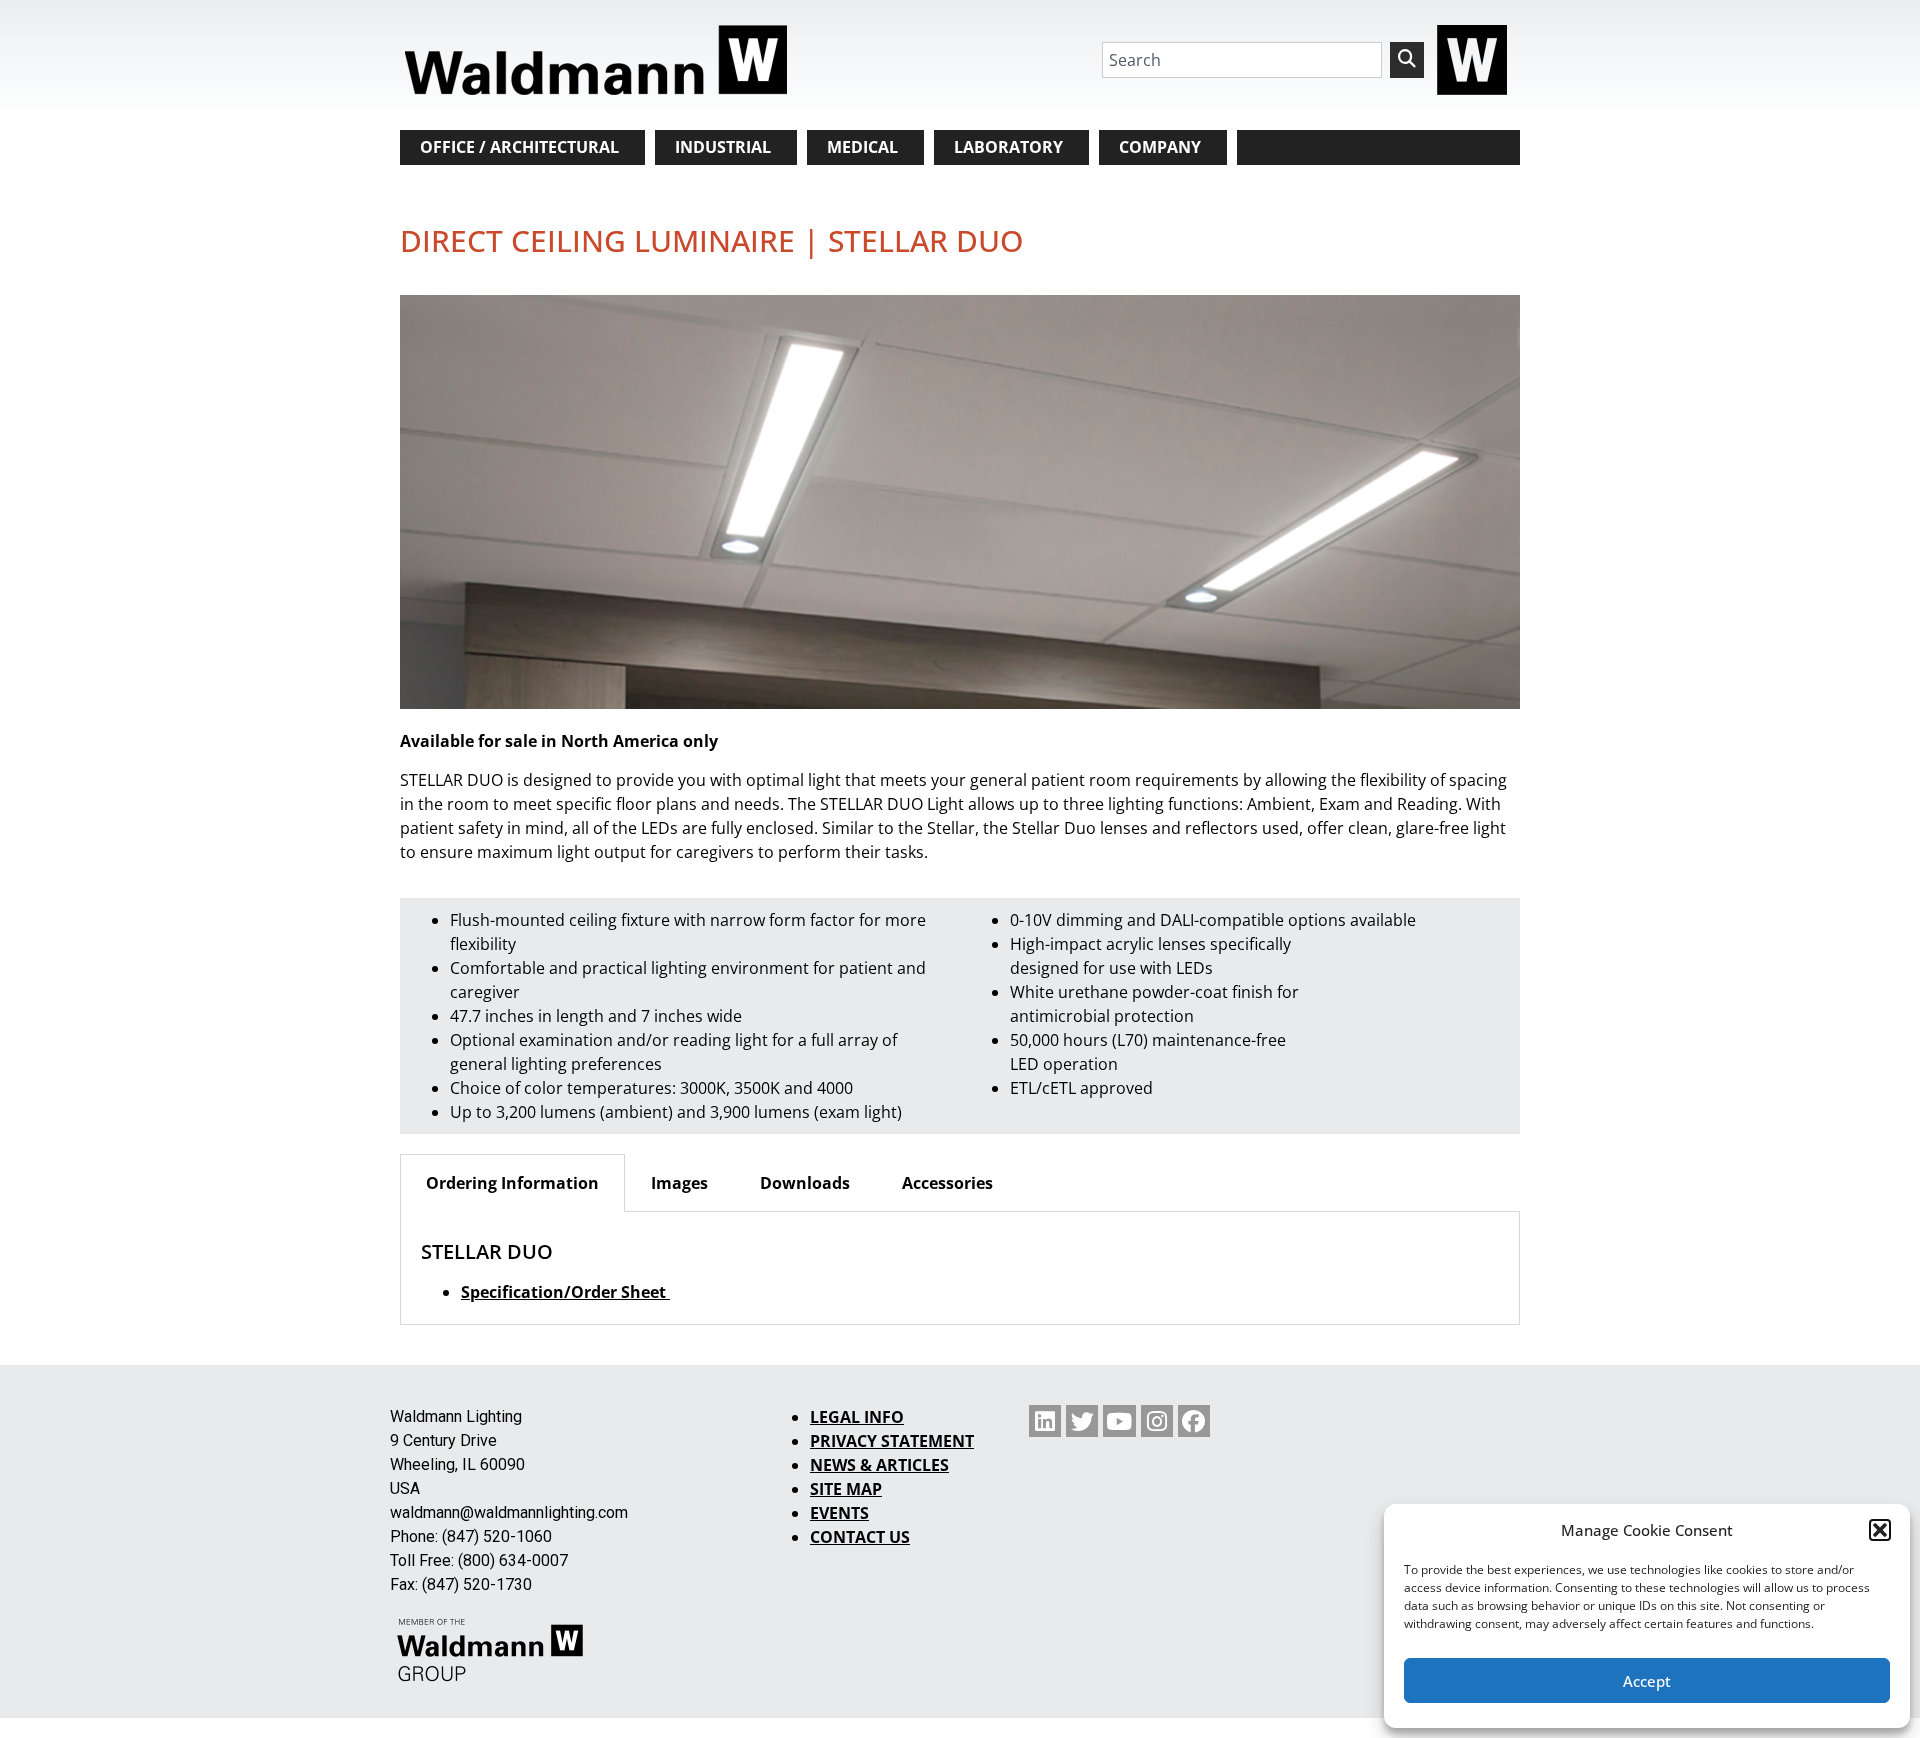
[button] (1880, 1530)
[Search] (1407, 60)
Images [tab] (679, 1183)
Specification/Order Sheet (565, 1292)
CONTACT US (860, 1537)
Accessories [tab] (947, 1183)
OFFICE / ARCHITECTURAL (519, 147)
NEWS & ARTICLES (879, 1465)
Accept (1647, 1681)
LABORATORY (1008, 147)
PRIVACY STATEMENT (892, 1441)
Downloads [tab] (805, 1183)
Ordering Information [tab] (512, 1183)
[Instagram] (1157, 1421)
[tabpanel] (960, 1268)
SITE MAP (846, 1489)
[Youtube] (1119, 1421)
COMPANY (1160, 147)
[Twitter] (1082, 1421)
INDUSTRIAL (723, 147)
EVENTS (839, 1513)
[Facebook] (1194, 1421)
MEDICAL (862, 147)
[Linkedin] (1045, 1421)
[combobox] (1242, 60)
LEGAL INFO (857, 1417)
